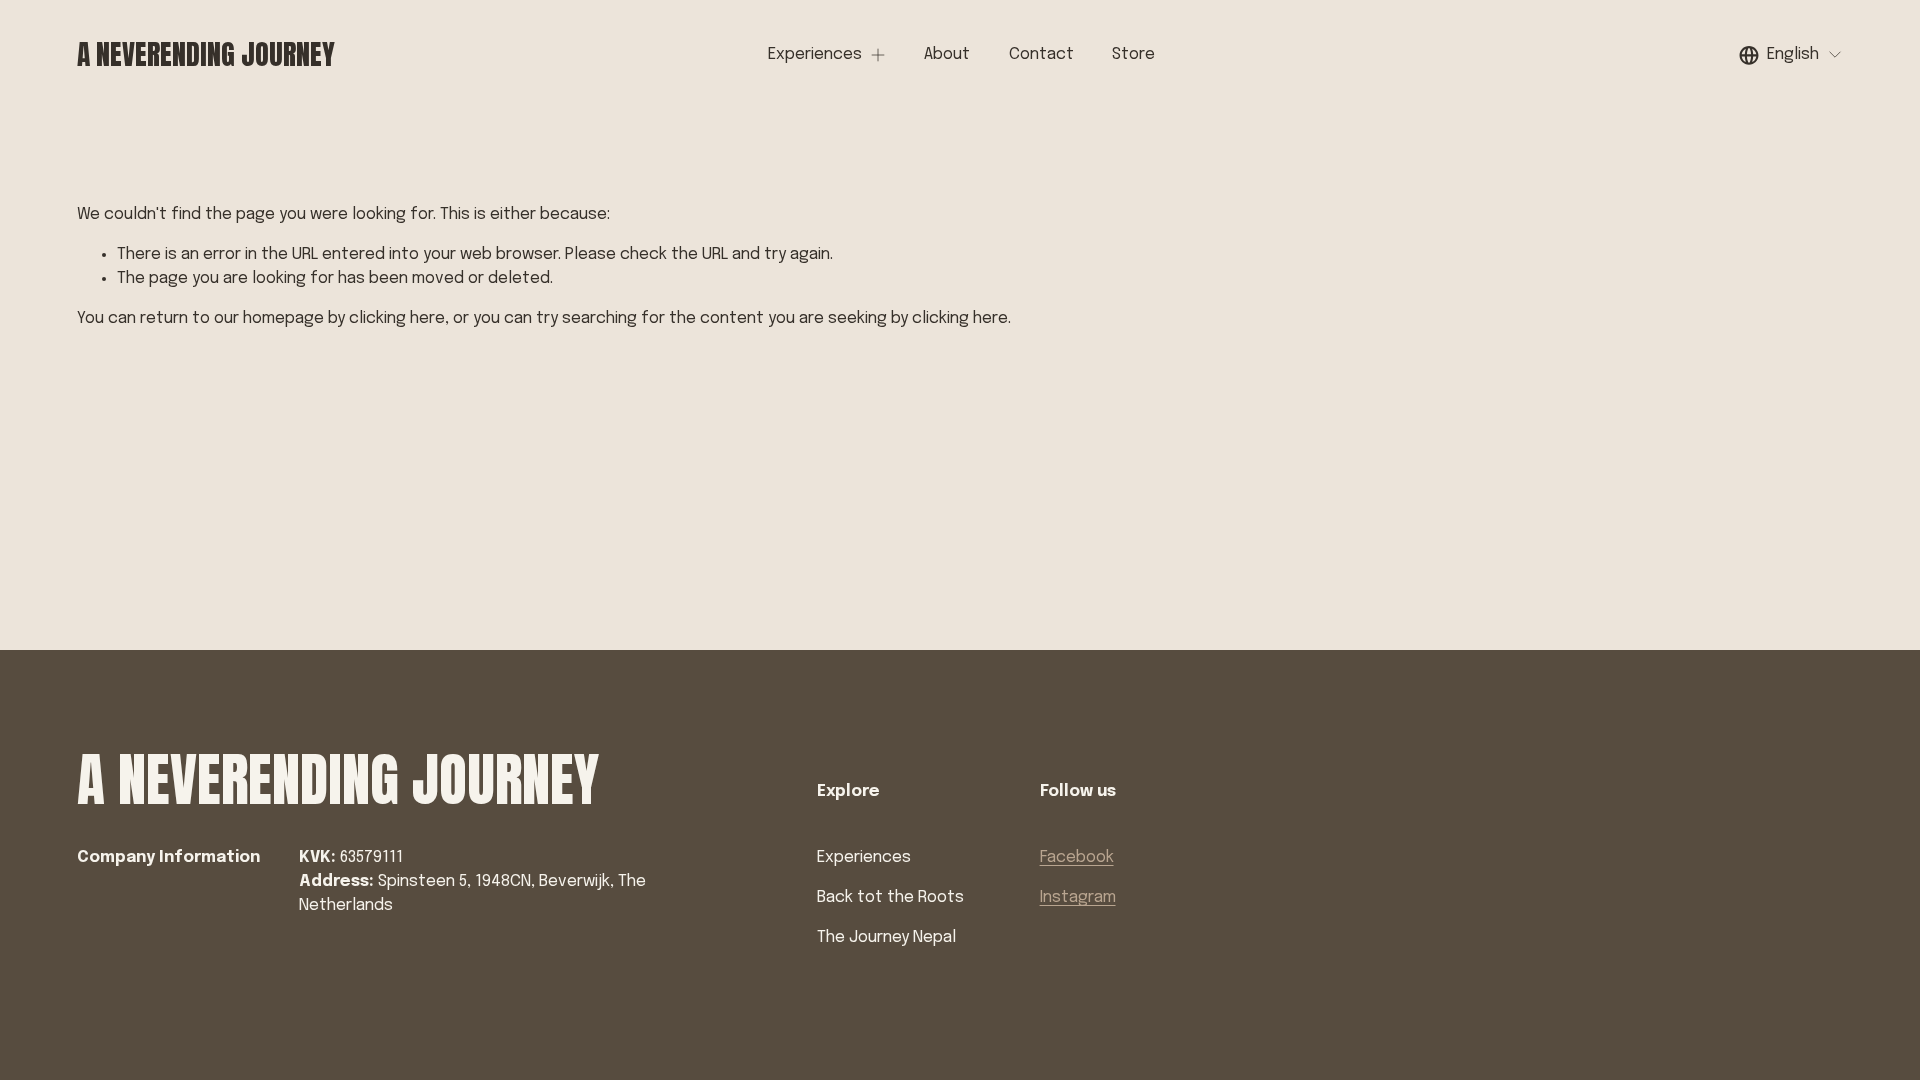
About (947, 54)
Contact (1041, 54)
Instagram (1078, 897)
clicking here (397, 318)
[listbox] (1791, 54)
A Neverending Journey (206, 54)
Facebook (1077, 857)
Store (1133, 54)
